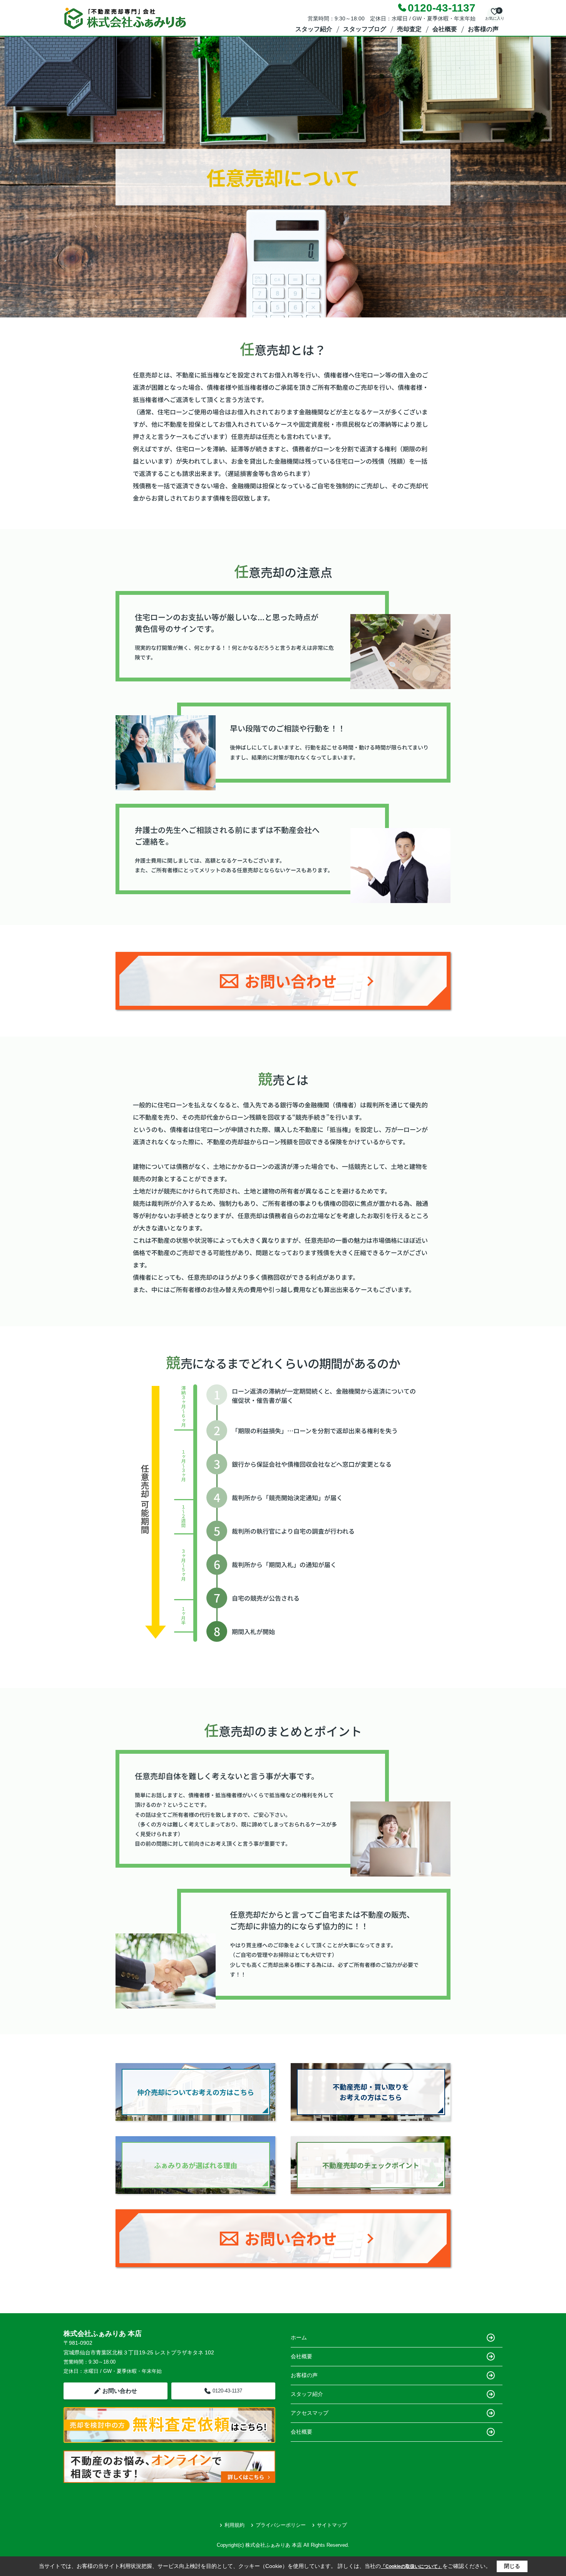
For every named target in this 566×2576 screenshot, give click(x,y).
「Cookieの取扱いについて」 (412, 2566)
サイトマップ (332, 2525)
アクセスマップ (310, 2413)
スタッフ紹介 (314, 29)
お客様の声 (483, 29)
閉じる (512, 2566)
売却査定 (409, 29)
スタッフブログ (365, 29)
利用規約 (234, 2525)
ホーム (299, 2337)
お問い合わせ (120, 2391)
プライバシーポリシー (281, 2525)
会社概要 (445, 29)
